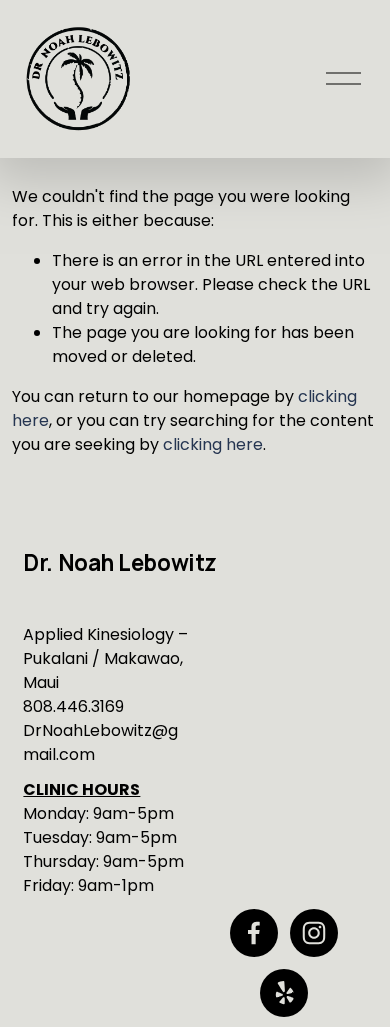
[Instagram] (314, 933)
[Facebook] (254, 933)
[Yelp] (284, 993)
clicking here (213, 444)
